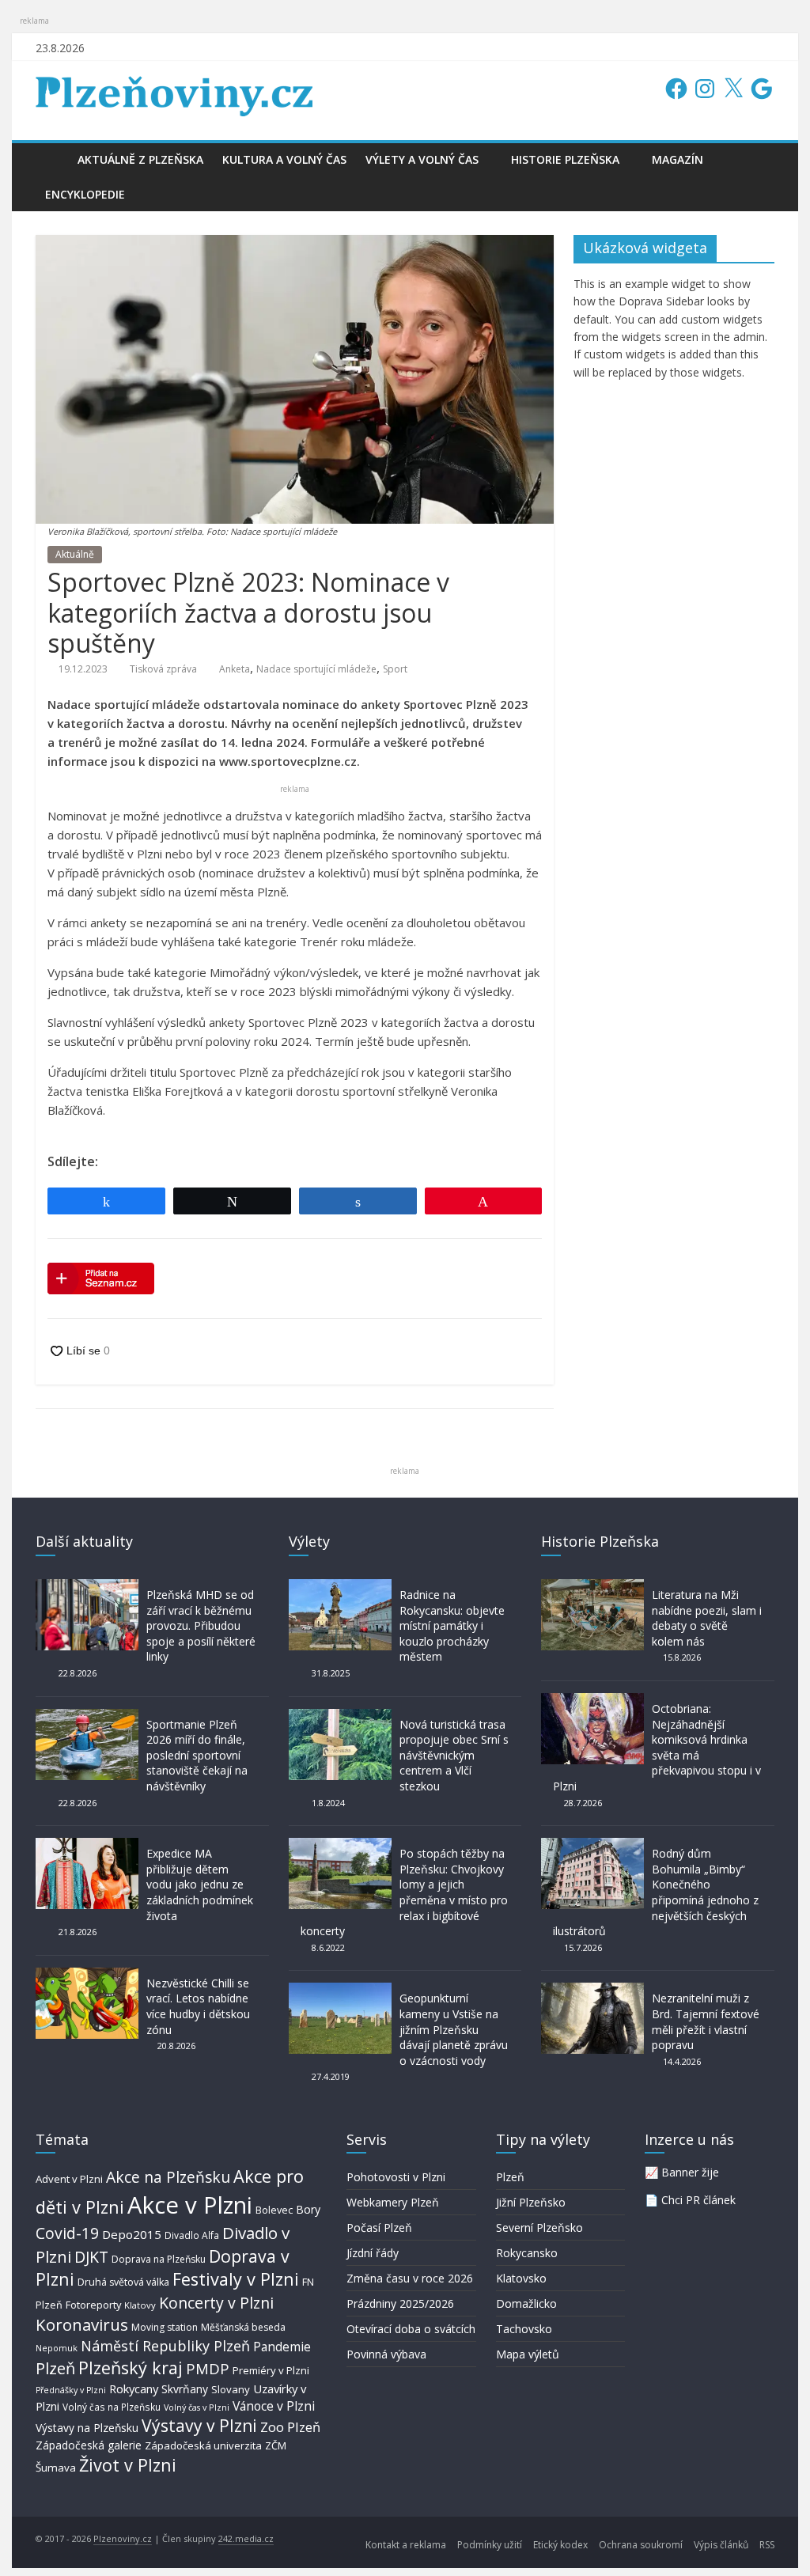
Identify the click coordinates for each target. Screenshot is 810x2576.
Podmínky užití (490, 2545)
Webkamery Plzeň (393, 2202)
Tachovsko (524, 2329)
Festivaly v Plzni (236, 2279)
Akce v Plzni (190, 2205)
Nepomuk (57, 2348)
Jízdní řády (373, 2253)
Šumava (56, 2468)
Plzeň (55, 2368)
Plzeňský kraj (131, 2368)
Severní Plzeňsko (539, 2227)
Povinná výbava (386, 2354)
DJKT (91, 2257)
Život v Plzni (128, 2465)
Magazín (678, 159)
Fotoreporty (93, 2305)
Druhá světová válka (123, 2282)
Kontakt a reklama (406, 2545)
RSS (767, 2545)
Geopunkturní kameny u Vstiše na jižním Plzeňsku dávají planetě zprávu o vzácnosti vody (454, 2029)
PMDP (208, 2368)
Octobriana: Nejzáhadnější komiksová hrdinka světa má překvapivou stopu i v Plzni (657, 1747)
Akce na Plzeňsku (168, 2177)
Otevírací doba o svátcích (411, 2329)
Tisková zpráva (163, 669)
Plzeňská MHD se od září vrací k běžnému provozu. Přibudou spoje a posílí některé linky (201, 1625)
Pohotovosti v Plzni (396, 2177)
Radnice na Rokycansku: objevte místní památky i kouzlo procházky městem (452, 1625)
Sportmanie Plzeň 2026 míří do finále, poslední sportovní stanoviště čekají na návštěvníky (197, 1755)
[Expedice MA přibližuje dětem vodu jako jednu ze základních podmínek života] (87, 1845)
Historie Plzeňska (565, 159)
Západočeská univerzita (203, 2445)
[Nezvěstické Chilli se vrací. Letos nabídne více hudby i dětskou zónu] (87, 1975)
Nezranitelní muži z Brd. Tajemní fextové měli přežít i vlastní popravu (706, 2021)
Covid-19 (67, 2233)
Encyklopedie (85, 194)
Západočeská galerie (89, 2445)
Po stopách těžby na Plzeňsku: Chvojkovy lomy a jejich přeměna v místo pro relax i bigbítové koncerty (404, 1892)
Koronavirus (82, 2324)
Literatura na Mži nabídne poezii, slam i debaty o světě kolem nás (707, 1618)
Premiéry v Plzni (271, 2370)
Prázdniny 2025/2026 (400, 2303)
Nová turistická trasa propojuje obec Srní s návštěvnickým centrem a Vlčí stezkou (454, 1755)
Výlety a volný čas (422, 159)
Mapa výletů (528, 2354)
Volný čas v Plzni (197, 2407)
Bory (308, 2209)
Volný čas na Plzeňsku (112, 2407)
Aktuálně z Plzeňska (140, 159)
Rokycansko (527, 2253)
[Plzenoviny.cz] (52, 159)
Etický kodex (560, 2545)
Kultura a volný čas (284, 159)
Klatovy (140, 2305)
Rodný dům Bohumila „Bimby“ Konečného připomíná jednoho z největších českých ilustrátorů (656, 1892)
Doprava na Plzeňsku (159, 2259)
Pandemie (282, 2347)
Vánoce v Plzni (274, 2406)
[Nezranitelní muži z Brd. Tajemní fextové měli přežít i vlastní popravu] (592, 1990)
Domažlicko (526, 2303)
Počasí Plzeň (379, 2227)
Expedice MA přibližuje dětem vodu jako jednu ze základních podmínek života (200, 1884)
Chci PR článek (698, 2200)
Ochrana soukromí (641, 2545)
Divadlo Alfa (192, 2235)
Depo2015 (132, 2234)
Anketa (235, 669)
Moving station (165, 2327)
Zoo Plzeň (290, 2427)
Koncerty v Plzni (216, 2303)
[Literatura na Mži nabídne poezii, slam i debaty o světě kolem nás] (592, 1587)
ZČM (276, 2445)
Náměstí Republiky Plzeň (165, 2346)
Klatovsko (521, 2278)
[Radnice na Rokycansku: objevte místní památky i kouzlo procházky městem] (340, 1587)
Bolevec (274, 2210)
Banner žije (690, 2172)
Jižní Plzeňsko (531, 2202)
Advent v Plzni (69, 2179)
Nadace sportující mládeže (316, 669)
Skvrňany (185, 2389)
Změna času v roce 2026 (410, 2278)
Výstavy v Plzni (199, 2426)
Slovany (231, 2389)
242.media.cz (246, 2538)
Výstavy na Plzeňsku (87, 2428)
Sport (395, 669)
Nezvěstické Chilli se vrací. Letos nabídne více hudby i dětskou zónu (198, 2006)
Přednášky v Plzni (71, 2390)
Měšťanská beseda (243, 2327)
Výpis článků (721, 2545)
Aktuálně (75, 554)
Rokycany (134, 2388)
